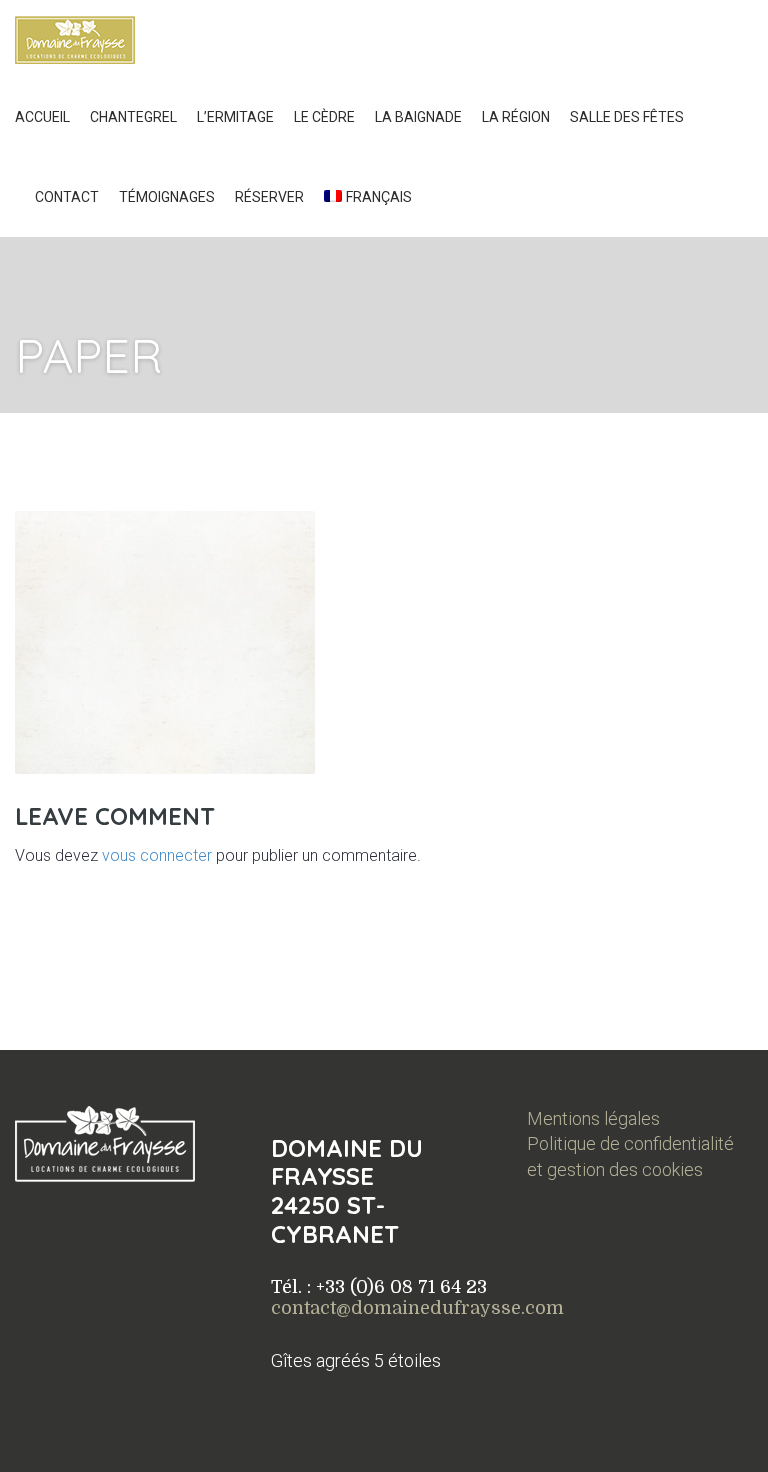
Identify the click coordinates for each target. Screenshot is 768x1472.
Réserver (269, 197)
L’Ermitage (235, 117)
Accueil (42, 117)
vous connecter (157, 855)
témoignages (167, 197)
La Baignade (418, 117)
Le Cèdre (324, 117)
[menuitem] (368, 197)
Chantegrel (133, 117)
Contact (67, 197)
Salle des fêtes (627, 117)
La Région (516, 117)
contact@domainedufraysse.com (417, 1308)
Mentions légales (593, 1118)
